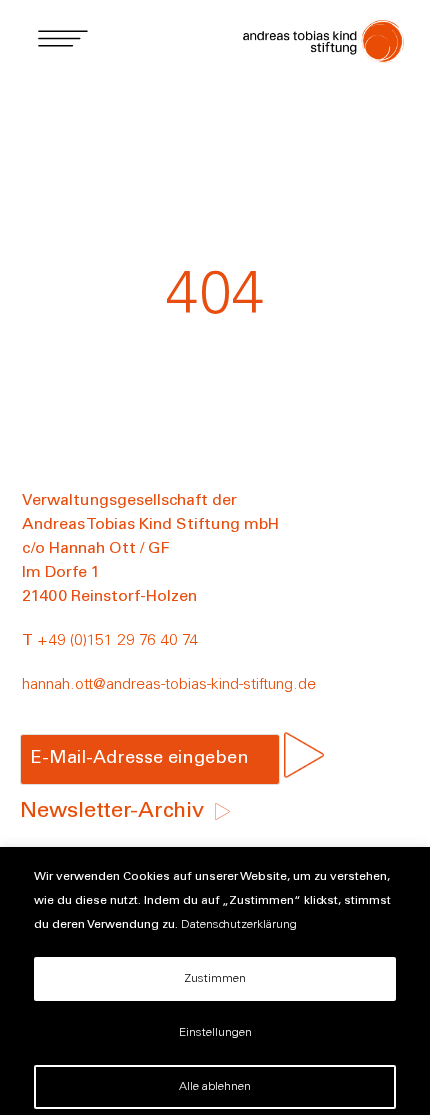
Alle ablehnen (215, 1087)
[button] (62, 37)
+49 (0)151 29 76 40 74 (117, 641)
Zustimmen (215, 979)
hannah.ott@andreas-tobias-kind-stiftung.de (169, 685)
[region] (215, 981)
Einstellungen (215, 1033)
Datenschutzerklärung (239, 925)
